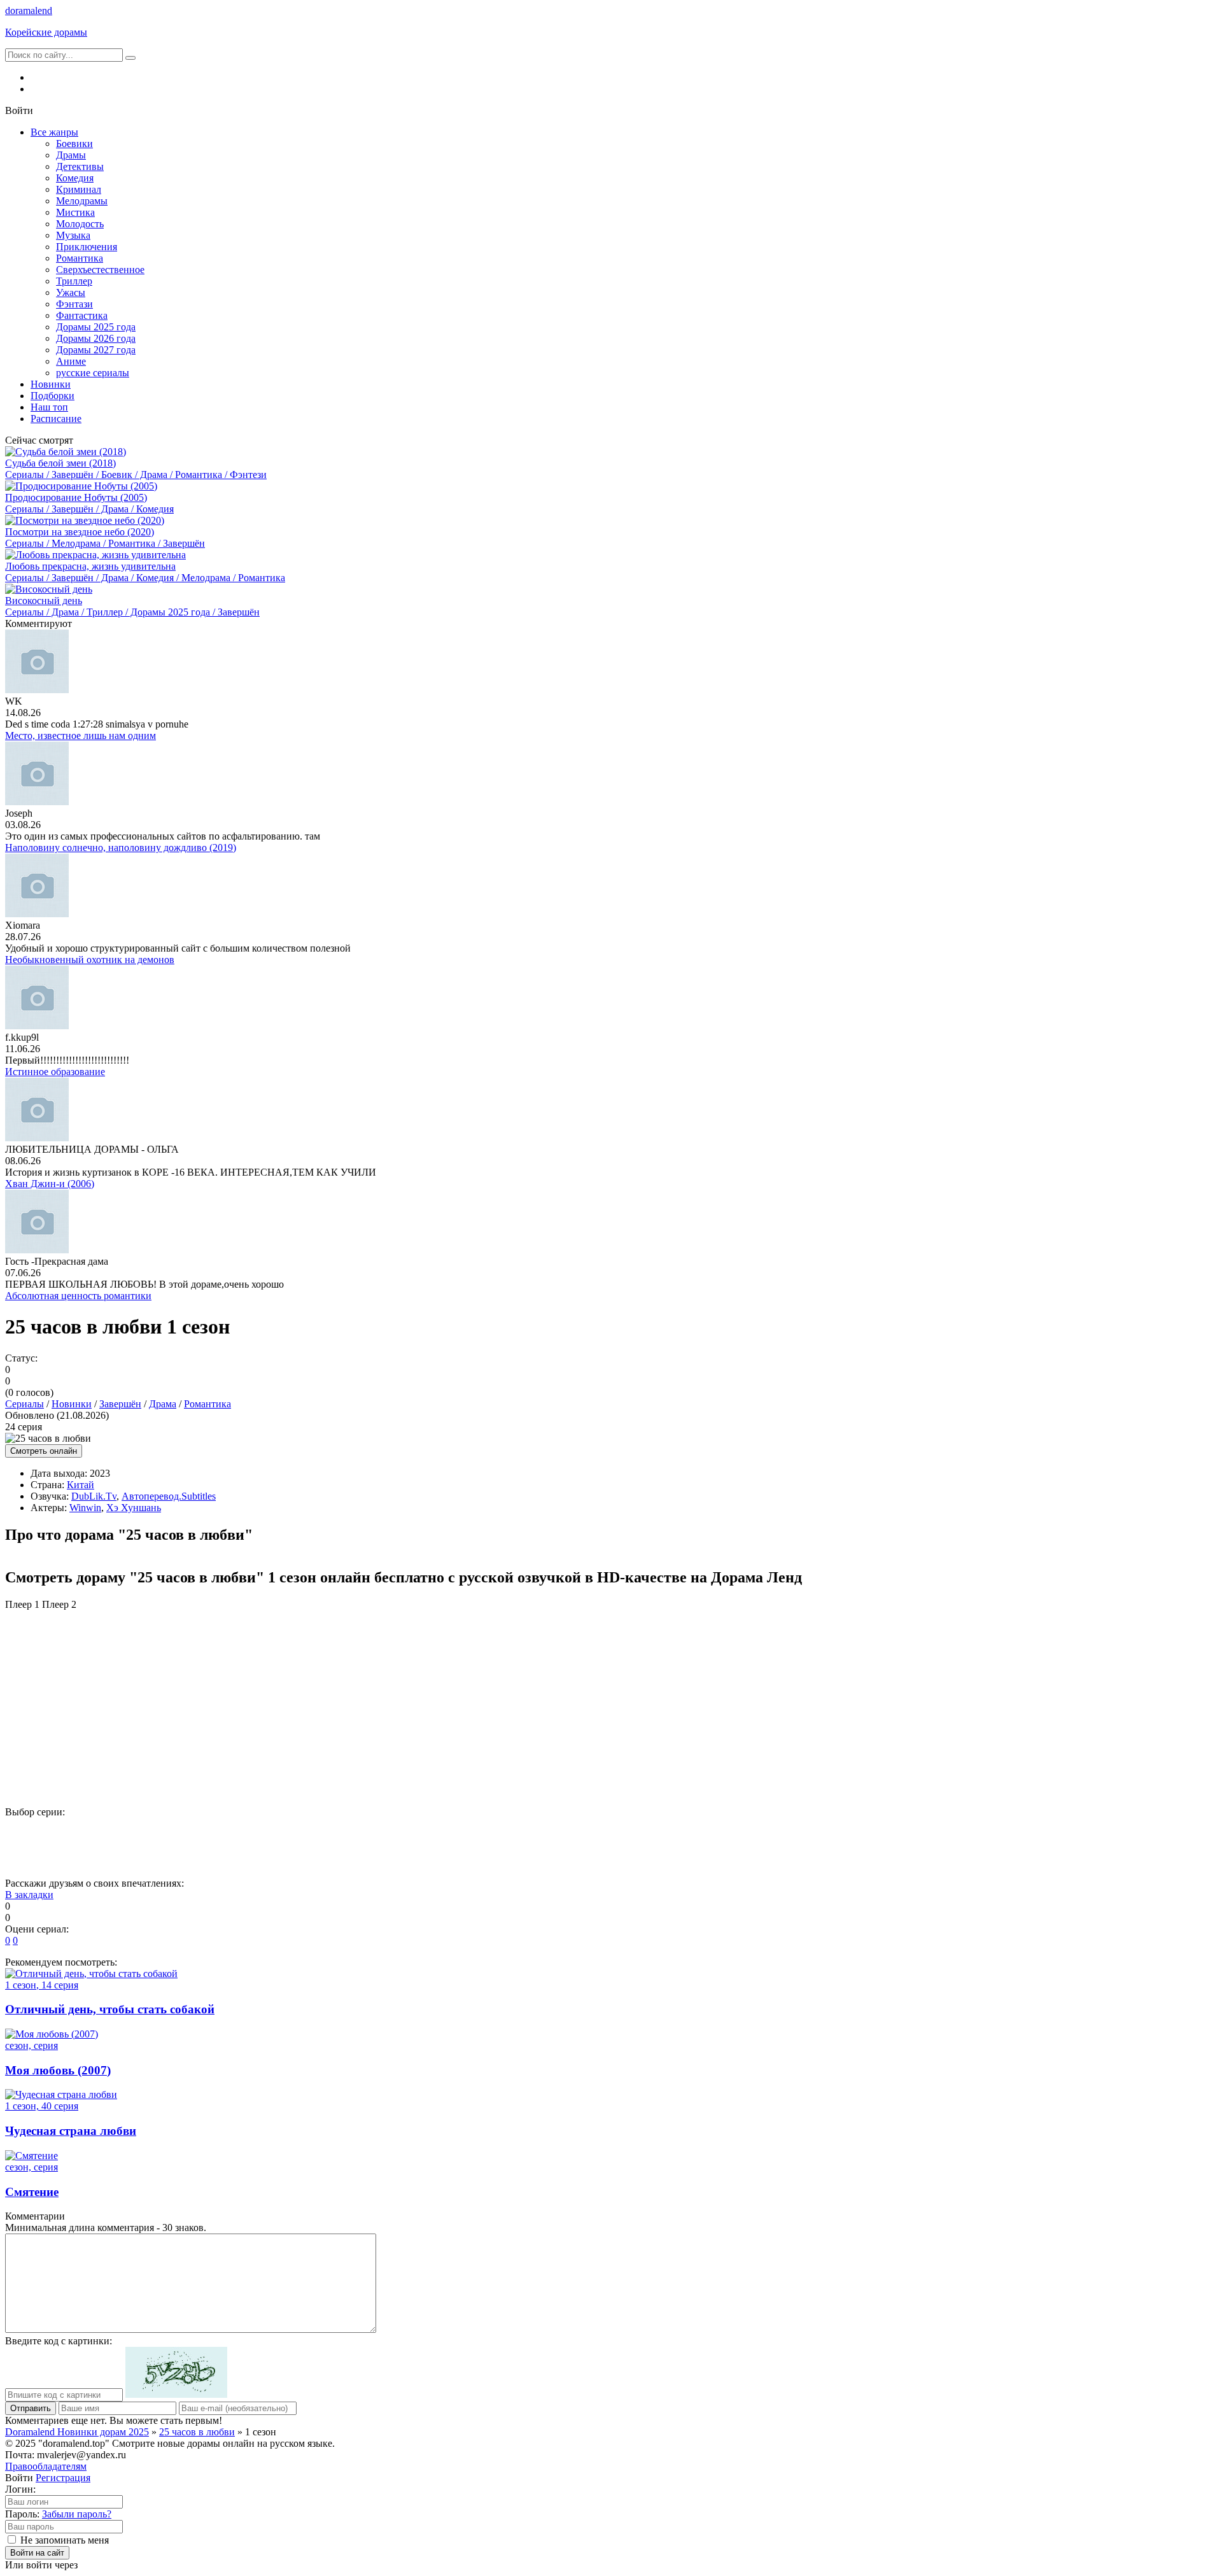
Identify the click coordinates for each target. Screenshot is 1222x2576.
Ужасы (71, 292)
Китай (81, 1485)
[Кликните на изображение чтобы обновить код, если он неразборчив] (176, 2394)
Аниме (71, 361)
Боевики (74, 144)
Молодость (80, 224)
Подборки (53, 396)
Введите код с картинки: (59, 2341)
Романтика (80, 258)
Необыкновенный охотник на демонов (90, 960)
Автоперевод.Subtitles (169, 1496)
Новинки (51, 384)
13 (657, 1833)
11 (553, 1833)
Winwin (85, 1508)
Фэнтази (74, 304)
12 (605, 1833)
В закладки (29, 1895)
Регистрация (63, 2478)
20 (1023, 1833)
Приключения (87, 247)
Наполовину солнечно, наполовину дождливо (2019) (121, 848)
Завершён (120, 1404)
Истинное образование (55, 1072)
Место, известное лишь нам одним (81, 735)
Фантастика (82, 315)
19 (971, 1833)
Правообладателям (46, 2466)
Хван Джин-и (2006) (50, 1184)
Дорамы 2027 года (96, 350)
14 (710, 1833)
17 (866, 1833)
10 (501, 1833)
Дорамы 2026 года (96, 338)
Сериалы (25, 1404)
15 (762, 1833)
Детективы (80, 166)
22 (1127, 1833)
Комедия (75, 178)
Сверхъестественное (100, 270)
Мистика (75, 212)
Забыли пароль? (77, 2514)
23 (1179, 1833)
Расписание (56, 419)
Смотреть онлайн (44, 1451)
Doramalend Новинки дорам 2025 (77, 2432)
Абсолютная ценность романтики (78, 1296)
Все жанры (54, 132)
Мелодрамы (82, 201)
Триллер (74, 281)
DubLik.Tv (94, 1496)
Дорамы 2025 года (96, 327)
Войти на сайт (37, 2553)
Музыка (73, 235)
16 (814, 1833)
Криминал (79, 189)
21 (1075, 1833)
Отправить (31, 2408)
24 (31, 1856)
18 (918, 1833)
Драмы (71, 155)
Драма (163, 1404)
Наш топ (49, 407)
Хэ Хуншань (134, 1508)
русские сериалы (93, 373)
